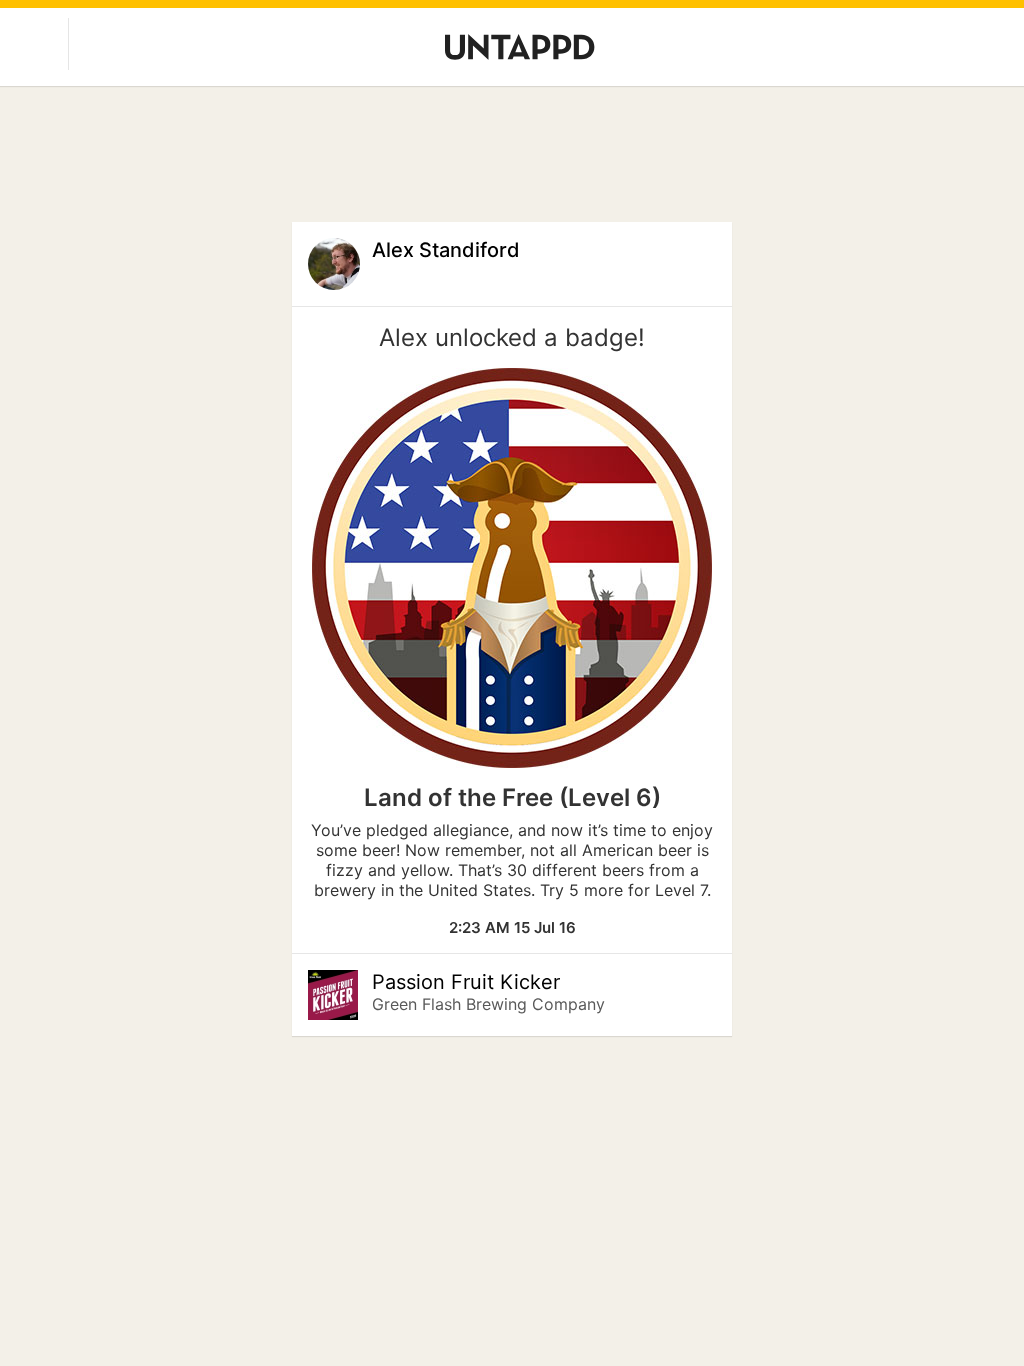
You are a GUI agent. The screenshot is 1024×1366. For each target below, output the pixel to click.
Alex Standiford (446, 250)
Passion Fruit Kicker (466, 982)
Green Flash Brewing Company (488, 1004)
